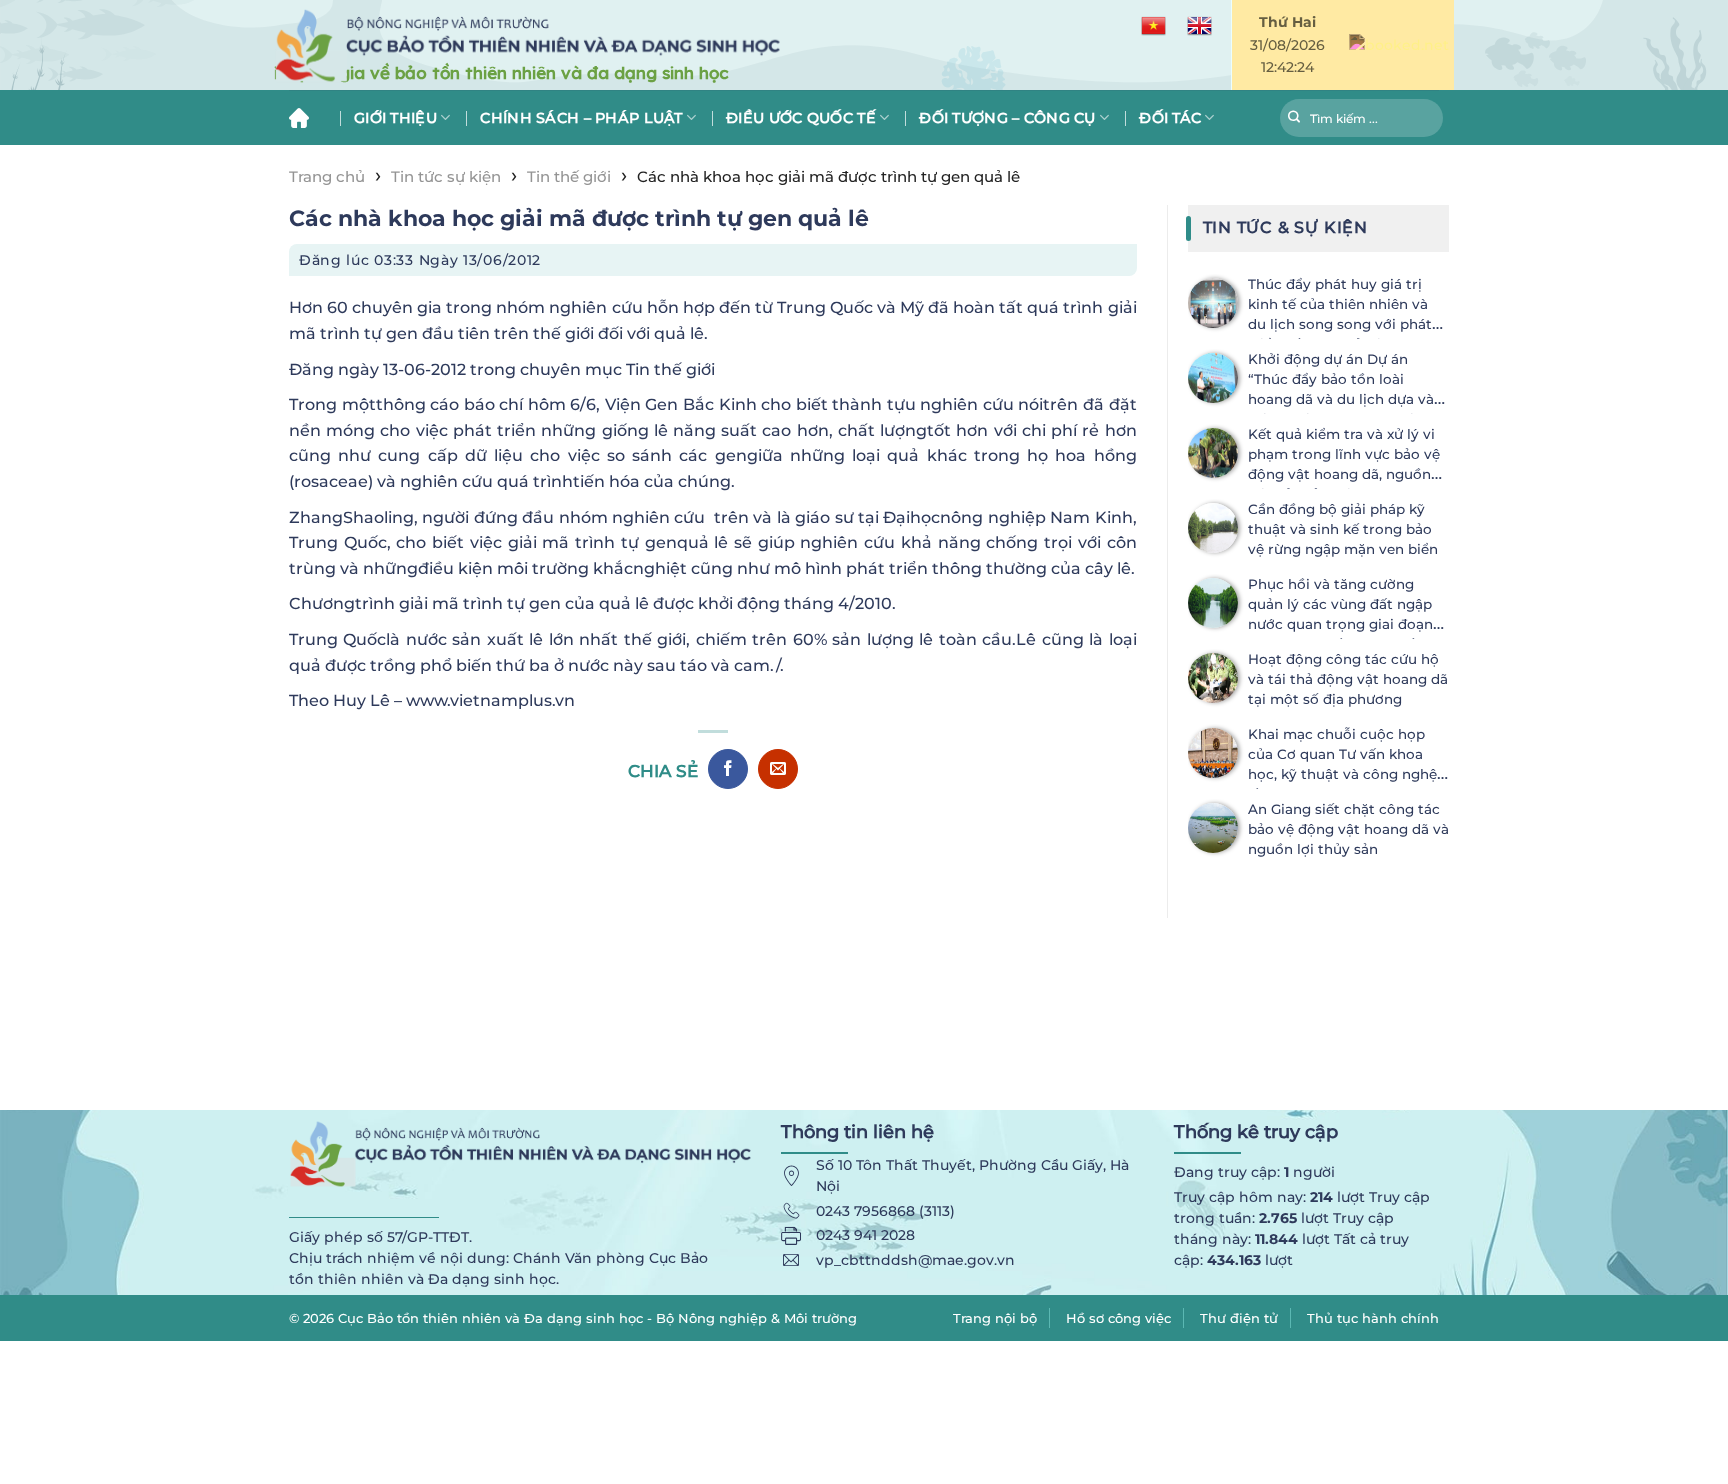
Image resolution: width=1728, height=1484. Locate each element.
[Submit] (1294, 120)
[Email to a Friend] (778, 769)
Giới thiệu (395, 118)
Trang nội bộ (995, 1318)
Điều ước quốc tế (801, 118)
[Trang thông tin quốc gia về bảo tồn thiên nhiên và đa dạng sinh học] (624, 45)
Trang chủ (306, 117)
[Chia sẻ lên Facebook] (728, 769)
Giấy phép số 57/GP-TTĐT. (380, 1237)
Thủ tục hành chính (1373, 1318)
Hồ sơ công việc (1118, 1318)
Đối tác (1170, 118)
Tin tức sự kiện (446, 176)
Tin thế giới (569, 176)
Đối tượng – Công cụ (1007, 118)
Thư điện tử (1239, 1318)
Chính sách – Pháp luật (581, 118)
